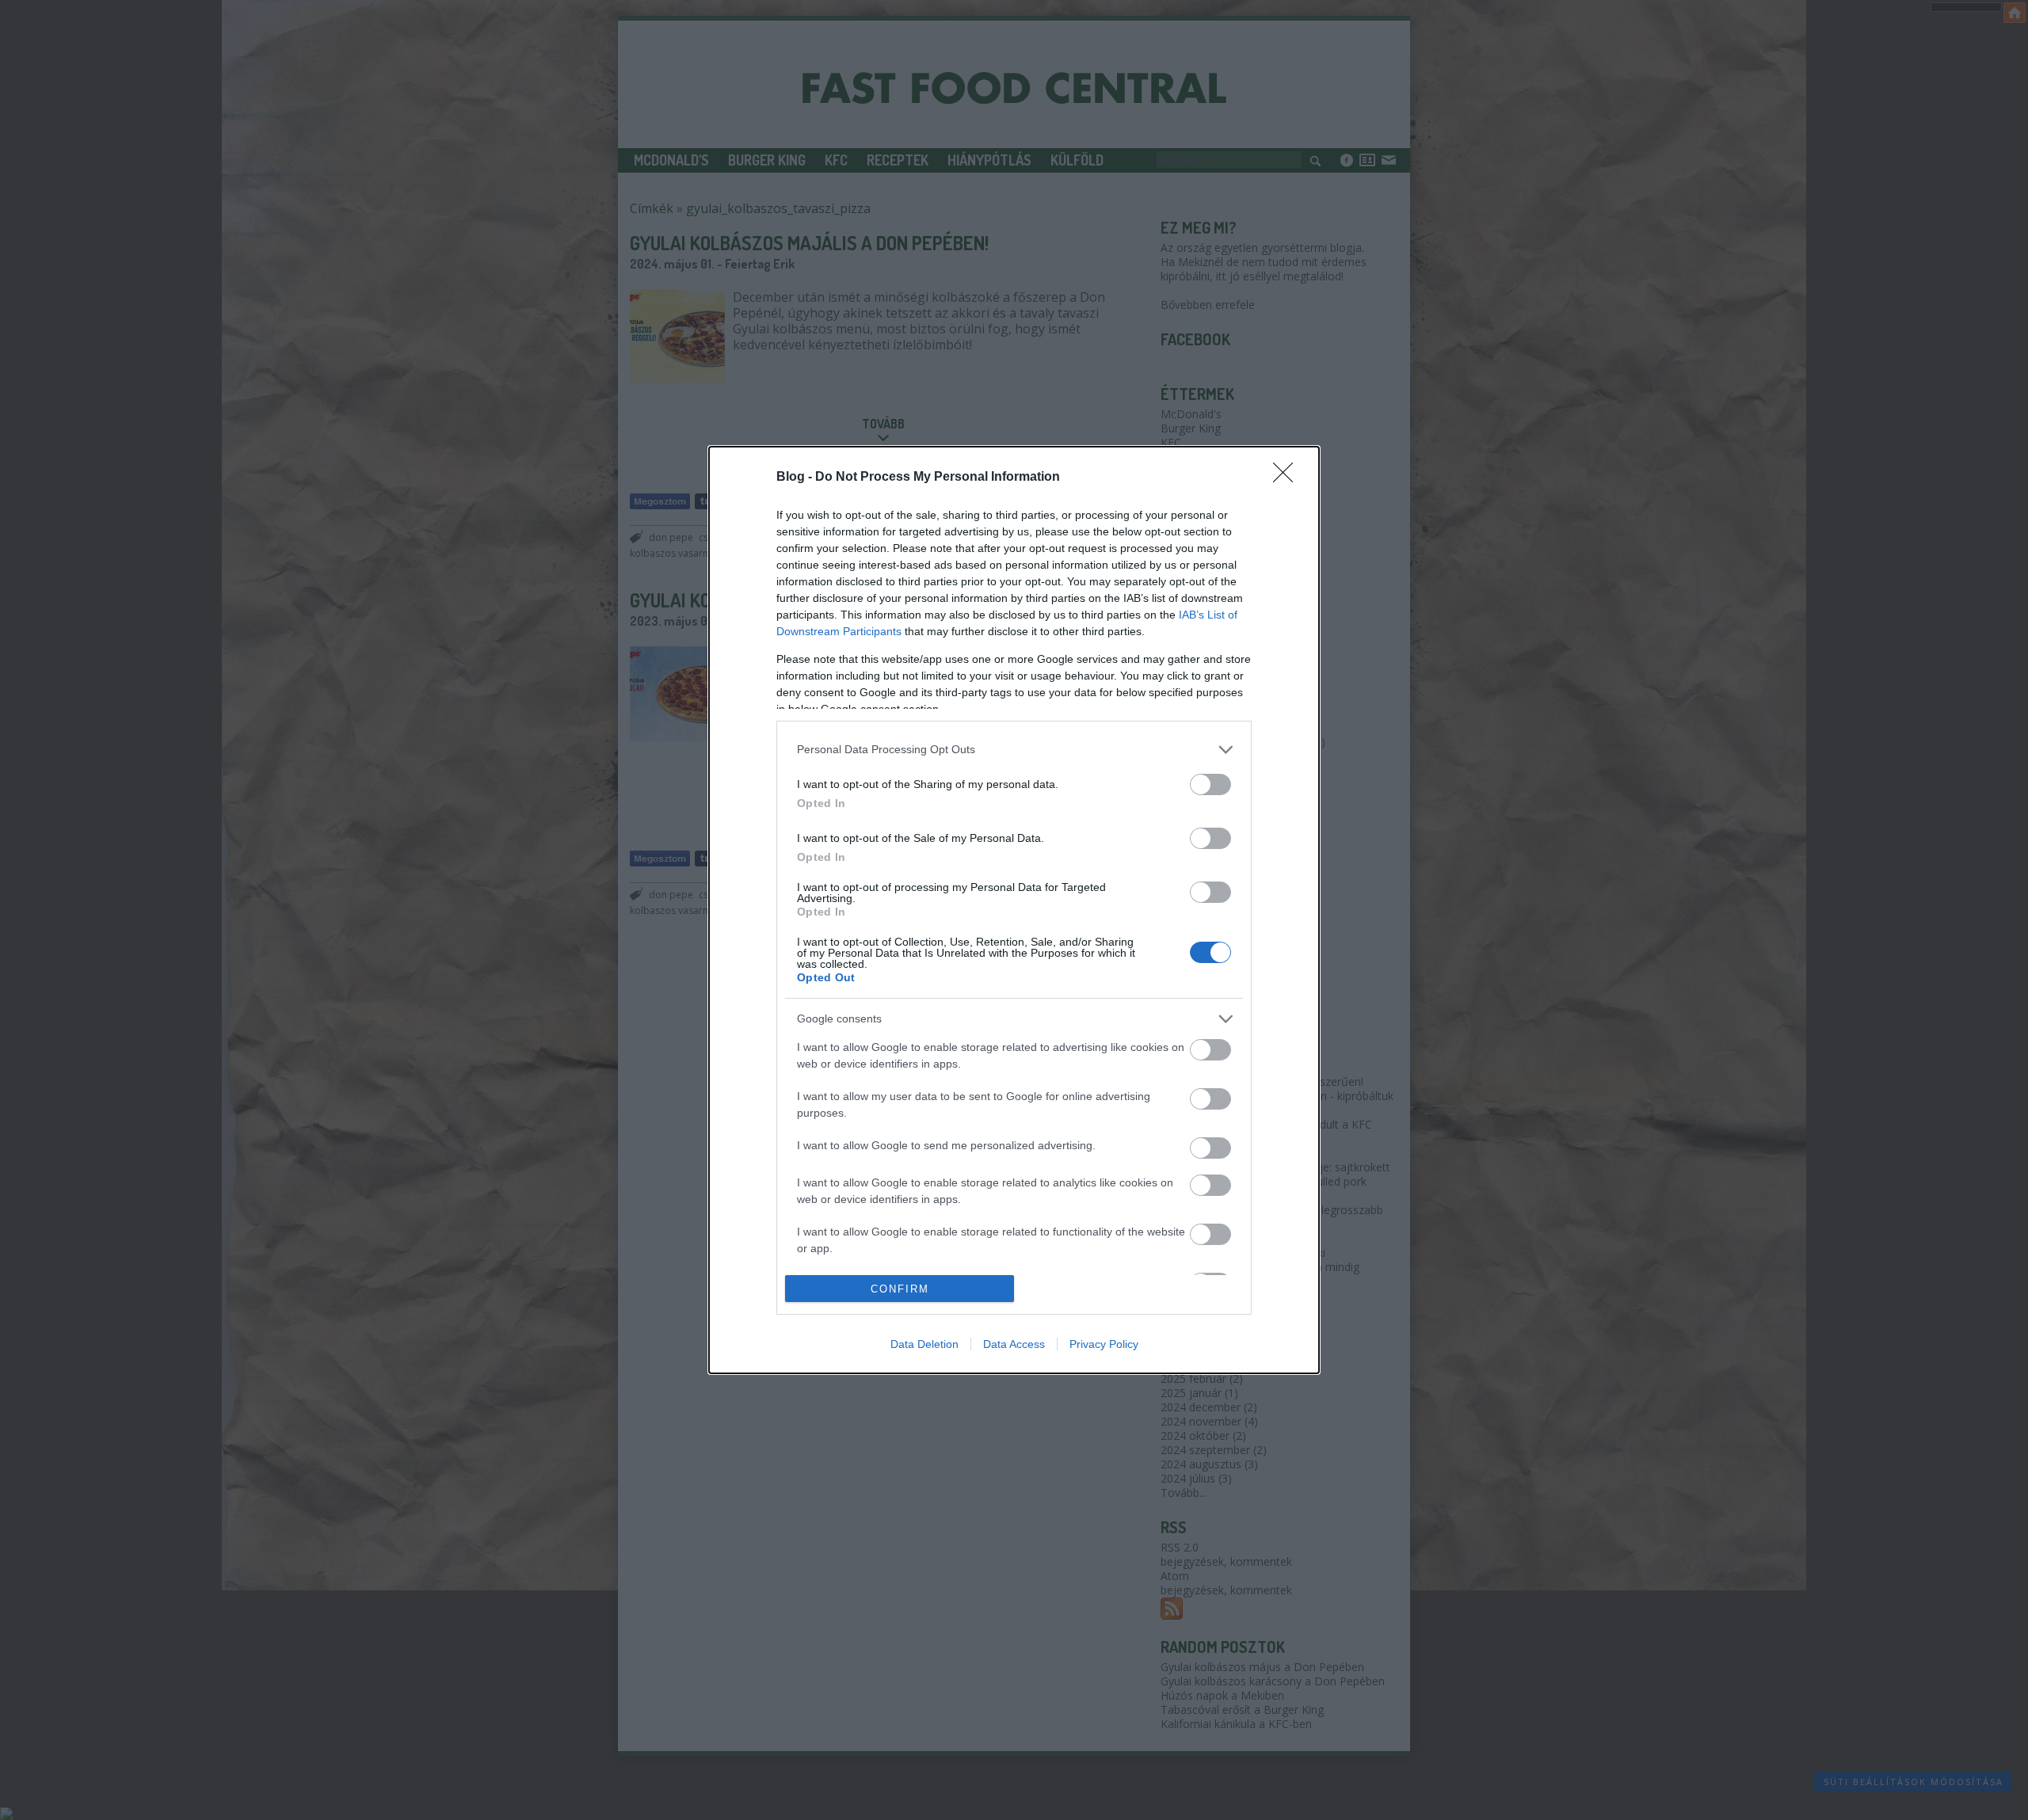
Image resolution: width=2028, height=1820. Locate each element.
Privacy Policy (1104, 1344)
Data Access (1014, 1344)
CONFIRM (900, 1289)
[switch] (1210, 784)
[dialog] (1014, 910)
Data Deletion (924, 1344)
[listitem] (1014, 750)
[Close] (1288, 478)
